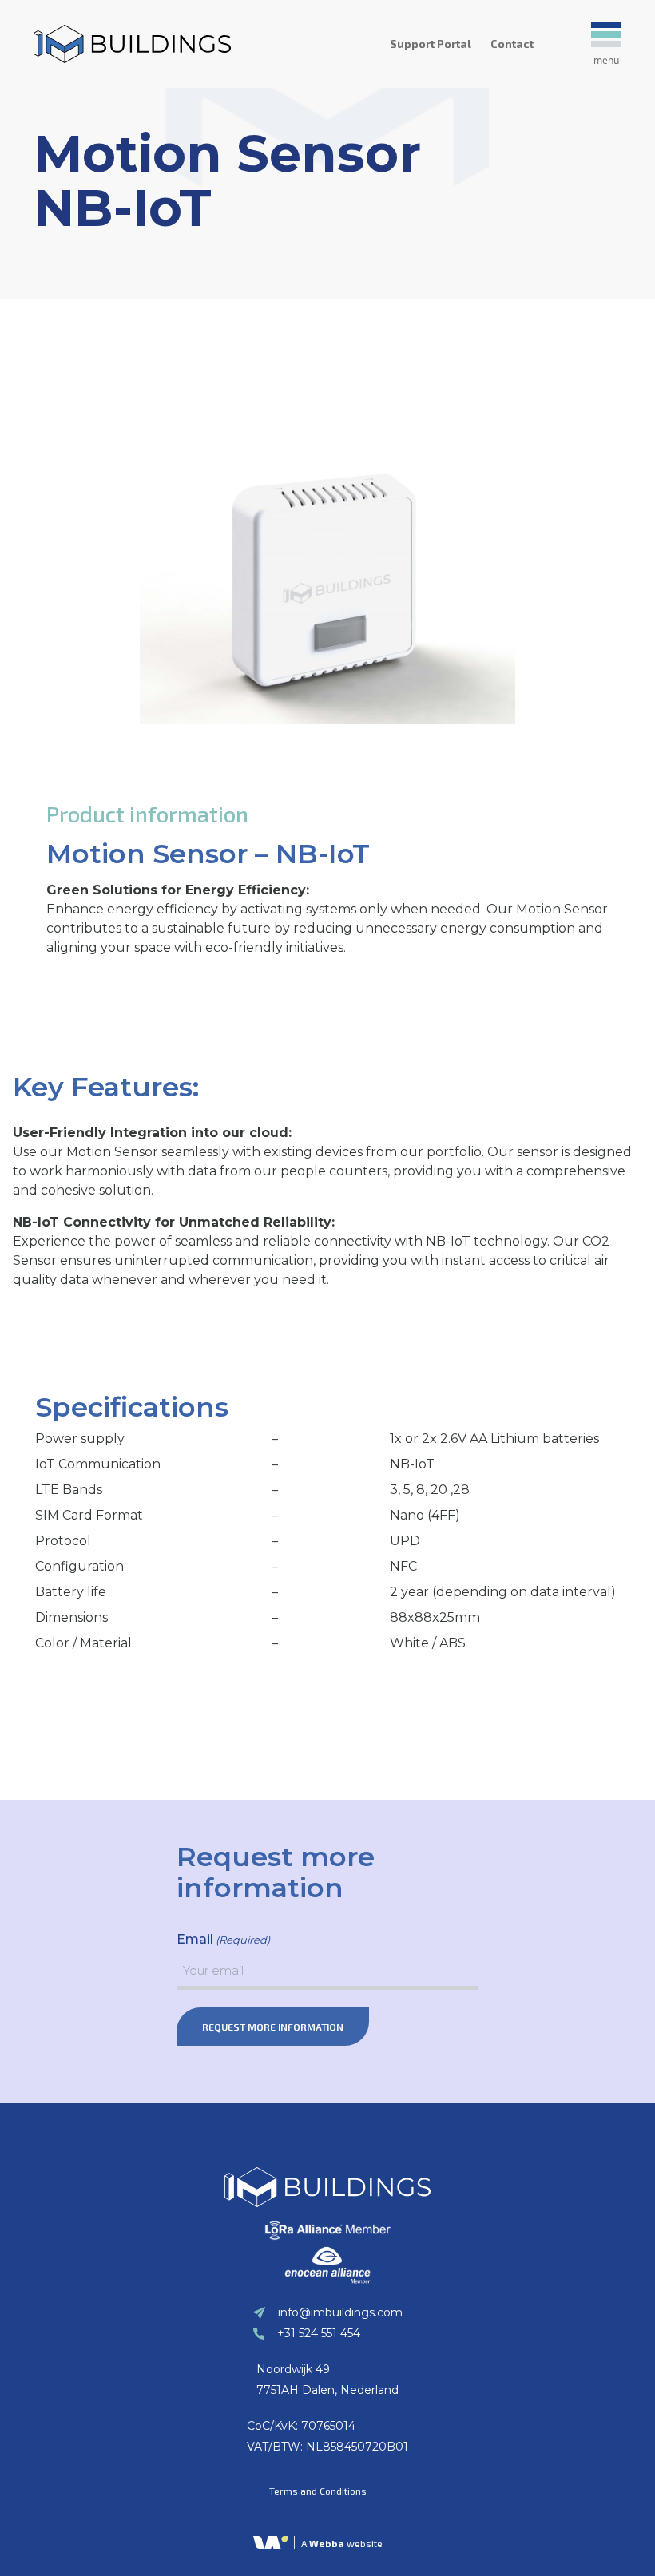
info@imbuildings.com (340, 2312)
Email (223, 1939)
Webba (327, 2543)
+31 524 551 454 (319, 2333)
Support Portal (431, 44)
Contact (512, 44)
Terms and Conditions (318, 2491)
